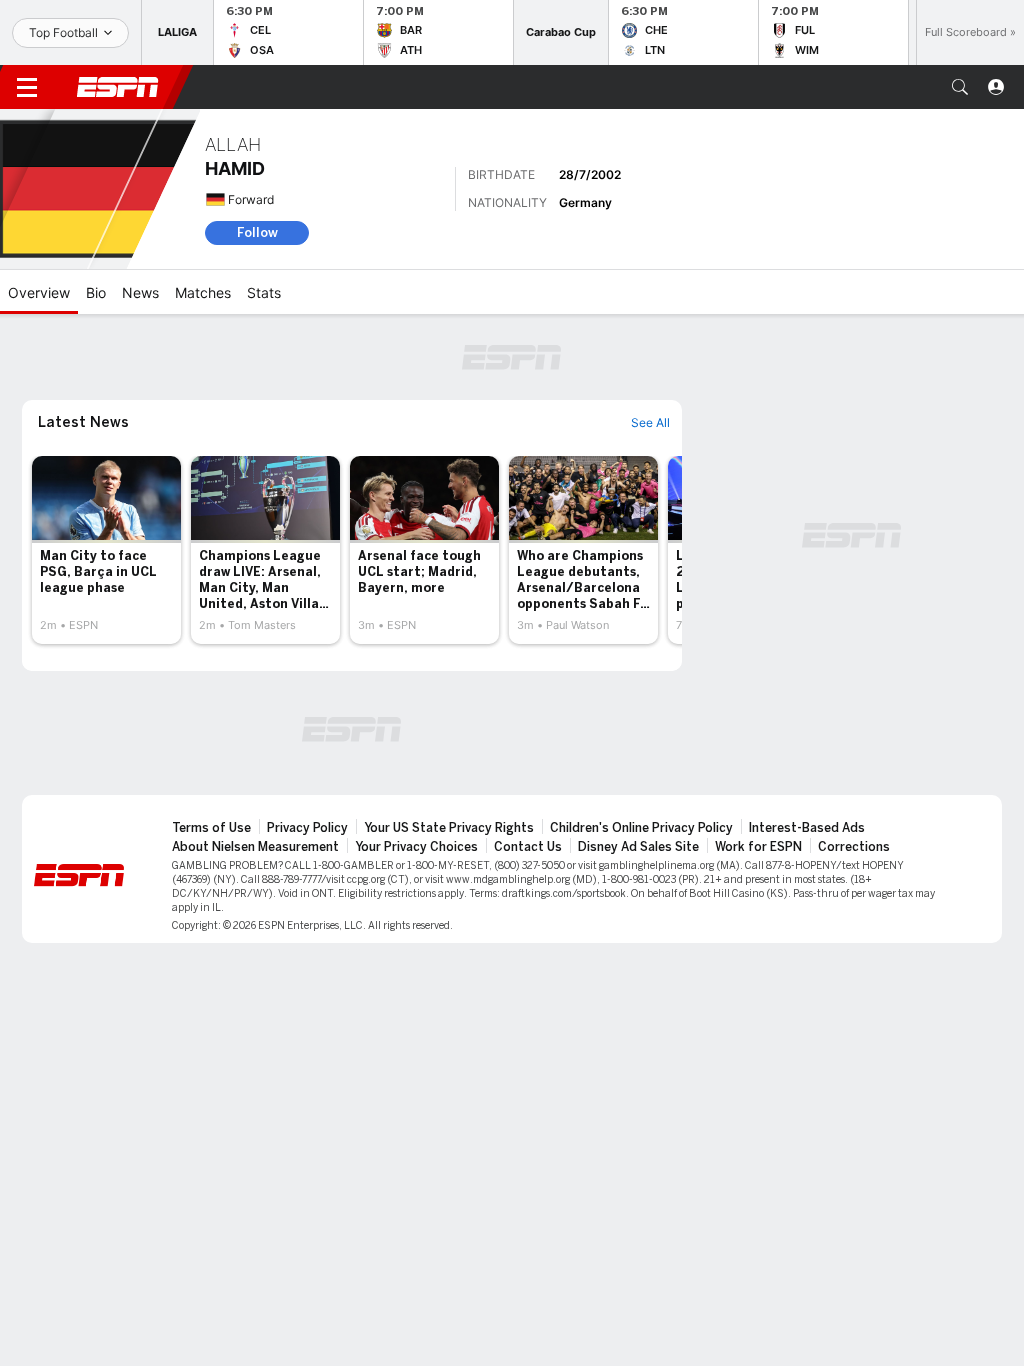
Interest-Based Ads (807, 828)
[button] (960, 87)
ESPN (118, 87)
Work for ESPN (758, 847)
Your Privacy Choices (416, 847)
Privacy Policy (307, 828)
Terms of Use (211, 828)
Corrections (854, 847)
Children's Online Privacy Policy (641, 828)
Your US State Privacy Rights (449, 828)
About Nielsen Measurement (255, 847)
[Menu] (27, 87)
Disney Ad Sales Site (638, 847)
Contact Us (528, 847)
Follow (257, 232)
